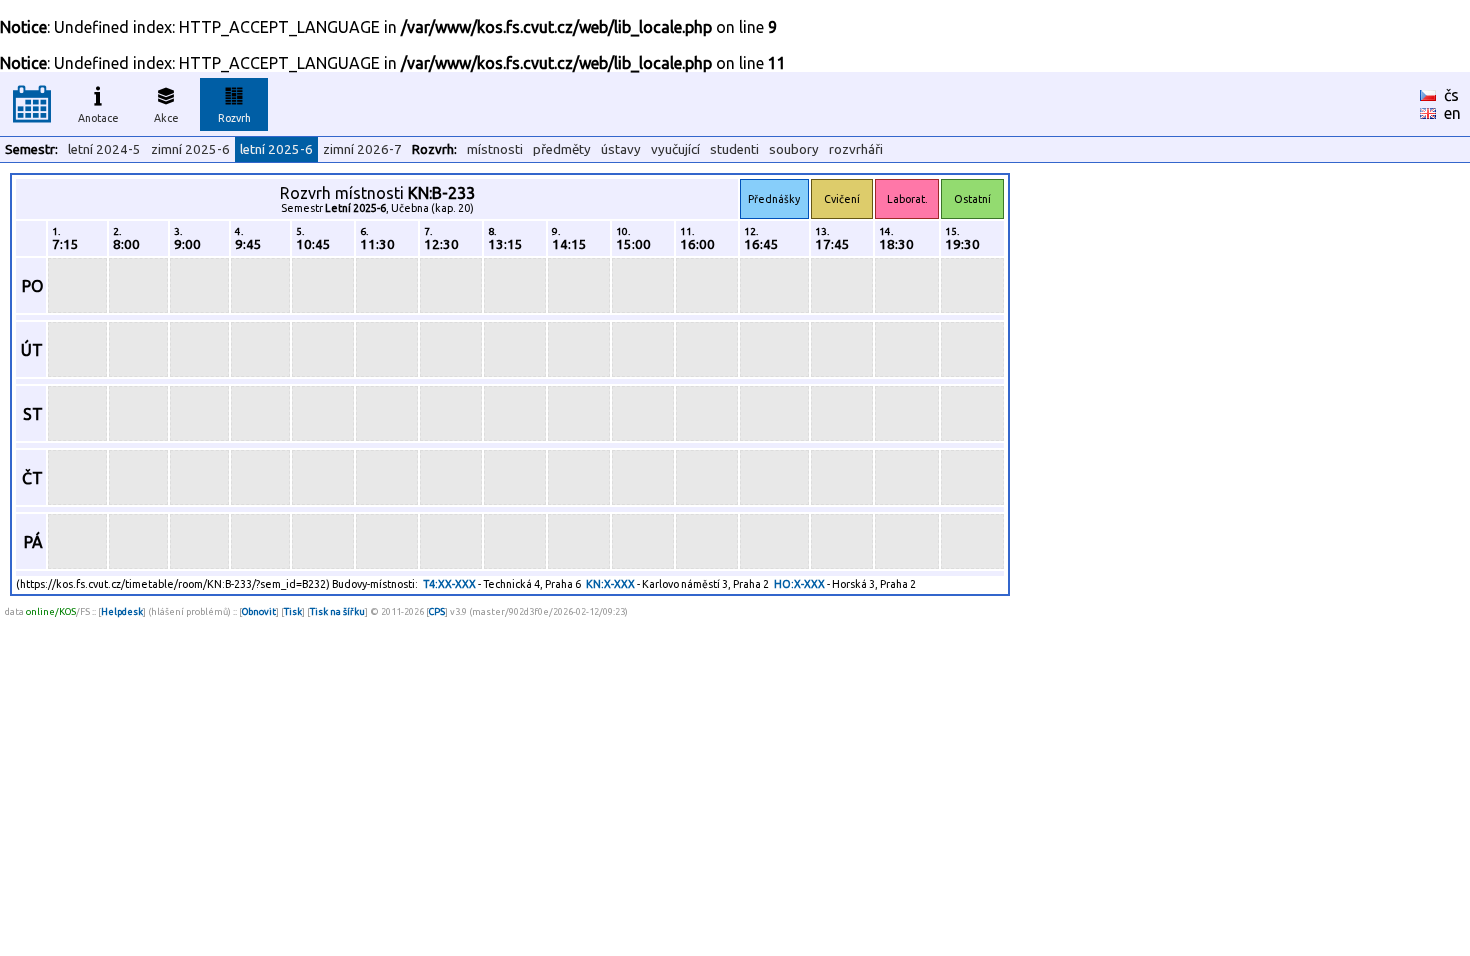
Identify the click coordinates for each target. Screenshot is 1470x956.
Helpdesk (122, 611)
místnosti (495, 149)
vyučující (675, 149)
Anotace (98, 118)
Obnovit (259, 611)
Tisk (293, 611)
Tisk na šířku (337, 611)
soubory (794, 149)
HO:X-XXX (799, 584)
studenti (734, 149)
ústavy (621, 149)
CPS (437, 611)
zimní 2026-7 (362, 149)
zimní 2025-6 (190, 149)
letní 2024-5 (104, 149)
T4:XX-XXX (449, 584)
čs (1451, 95)
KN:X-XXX (610, 584)
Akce (166, 118)
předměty (562, 149)
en (1452, 113)
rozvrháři (856, 149)
